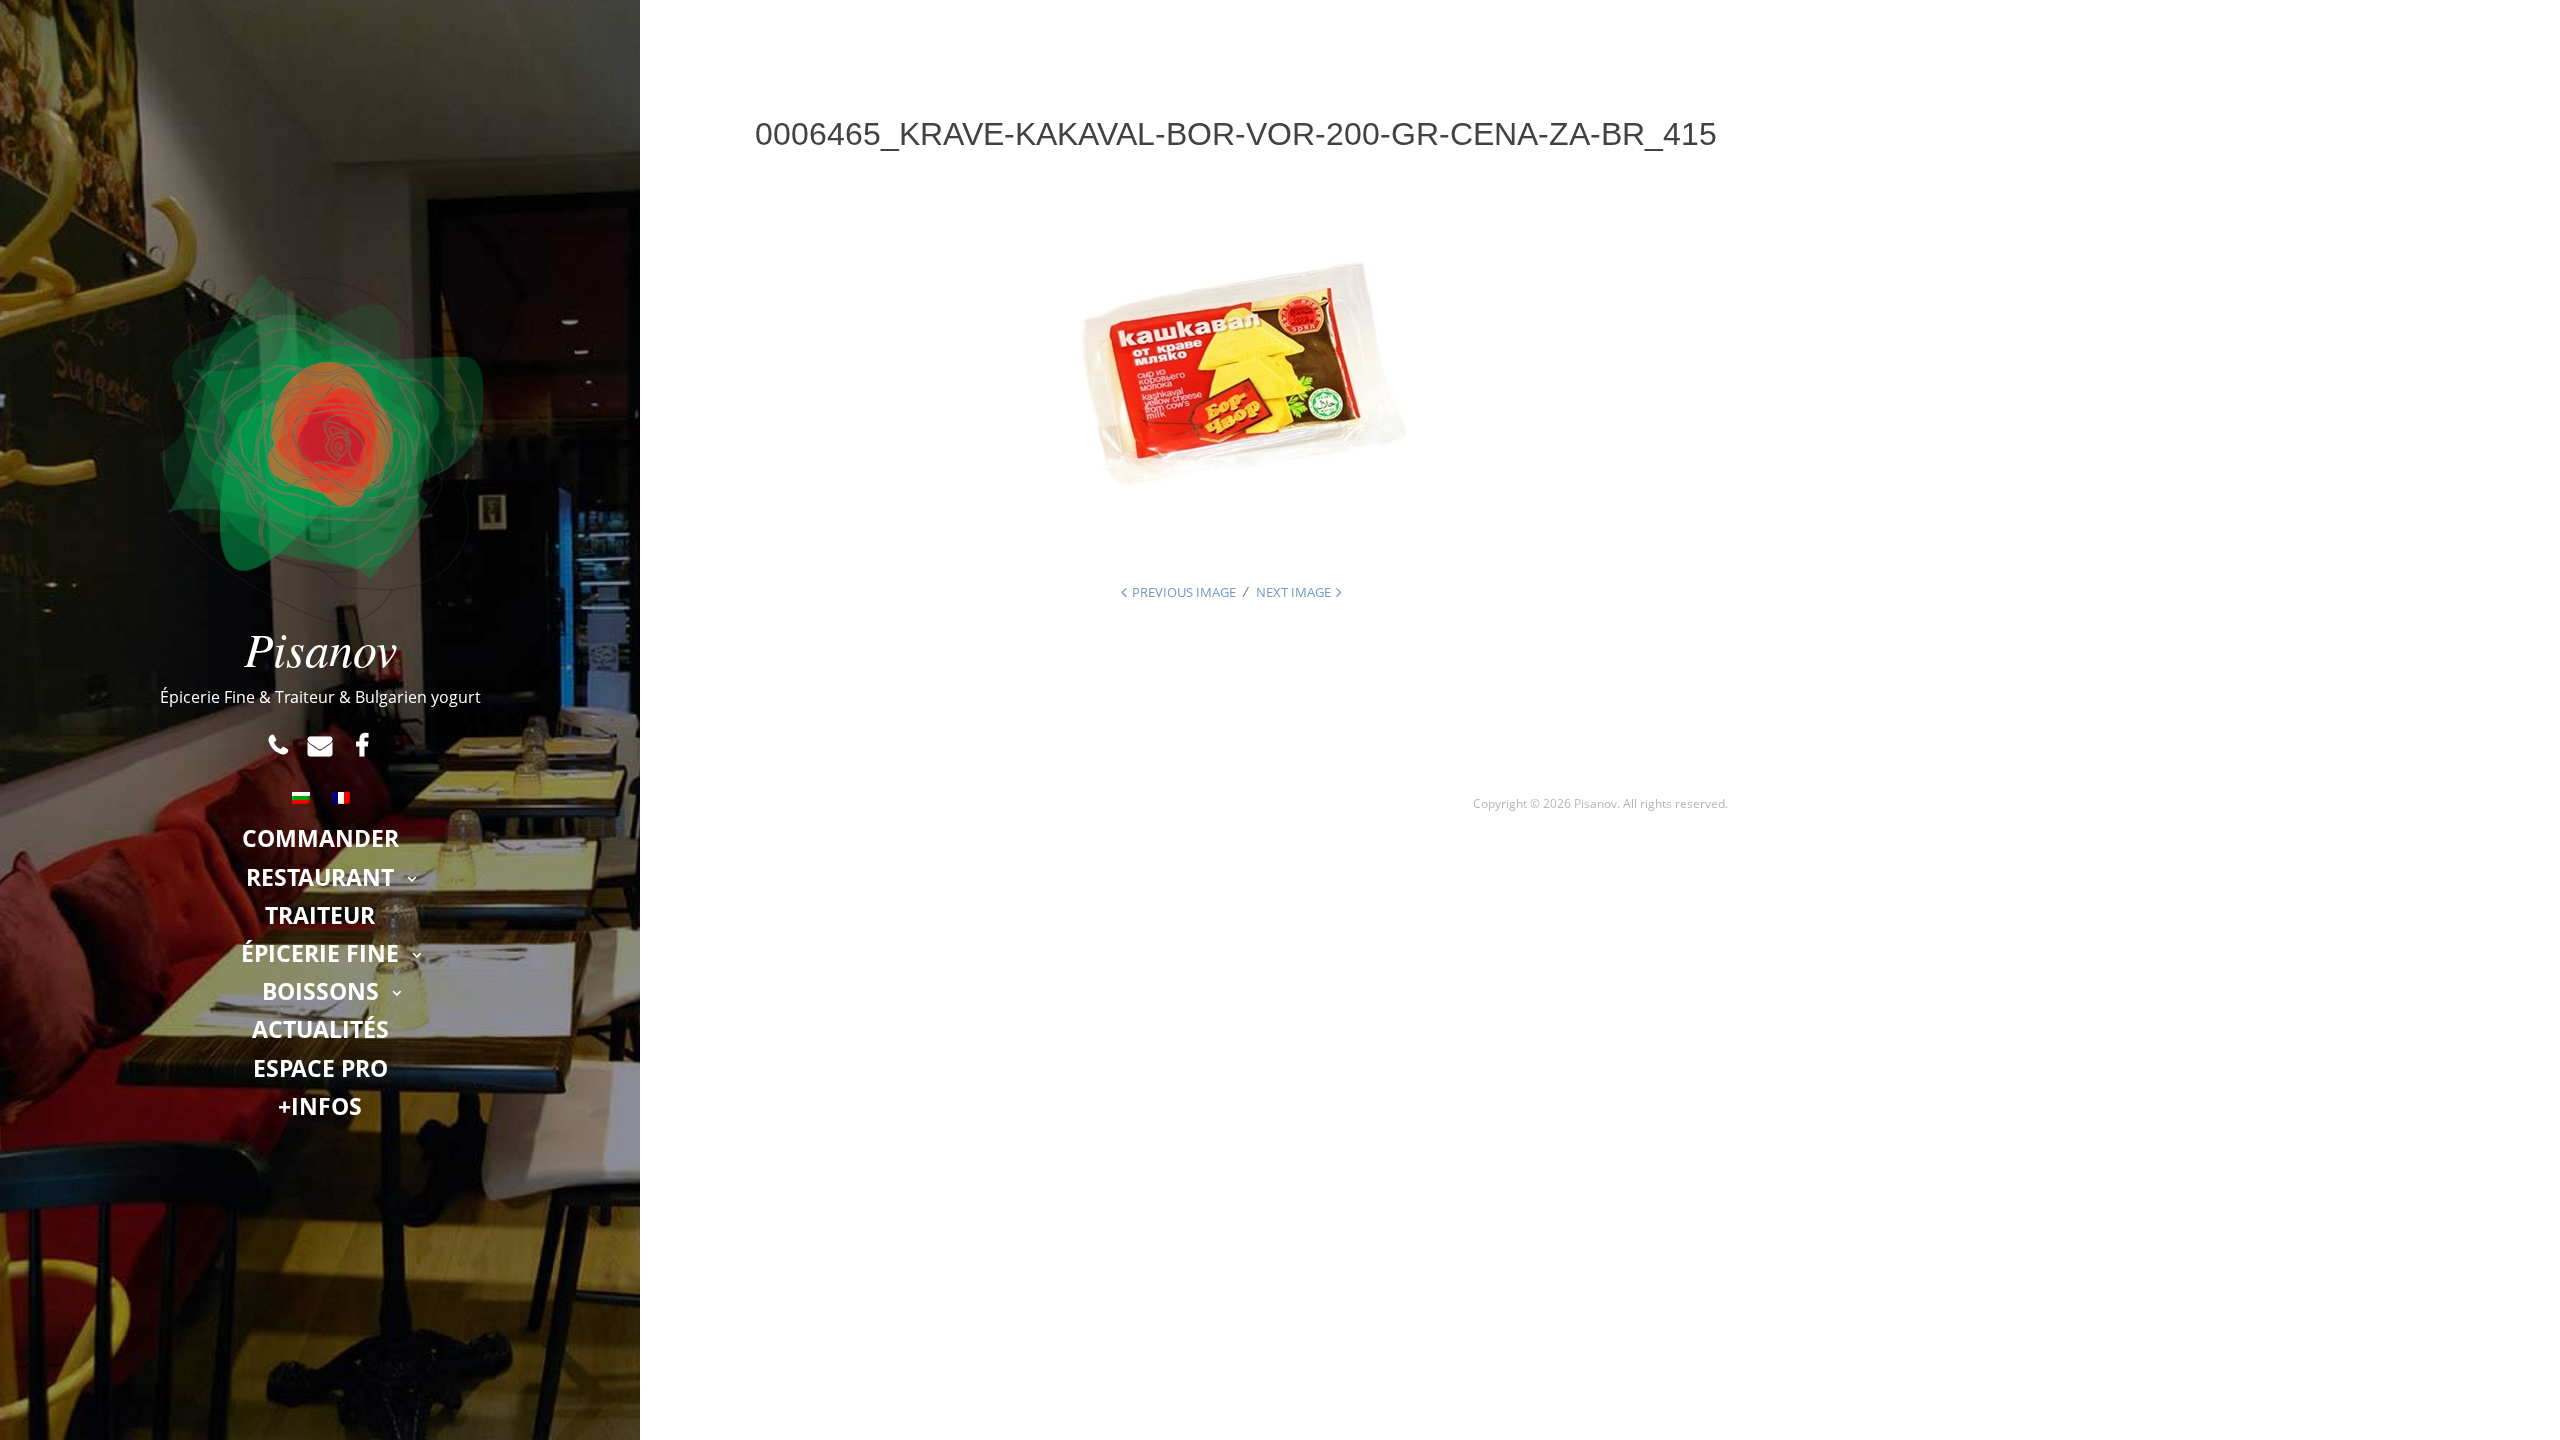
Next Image (1293, 592)
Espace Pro (320, 1068)
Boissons (320, 991)
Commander (320, 838)
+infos (320, 1106)
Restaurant (320, 877)
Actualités (320, 1029)
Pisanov (320, 648)
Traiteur (320, 915)
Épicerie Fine (320, 953)
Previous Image (1184, 592)
